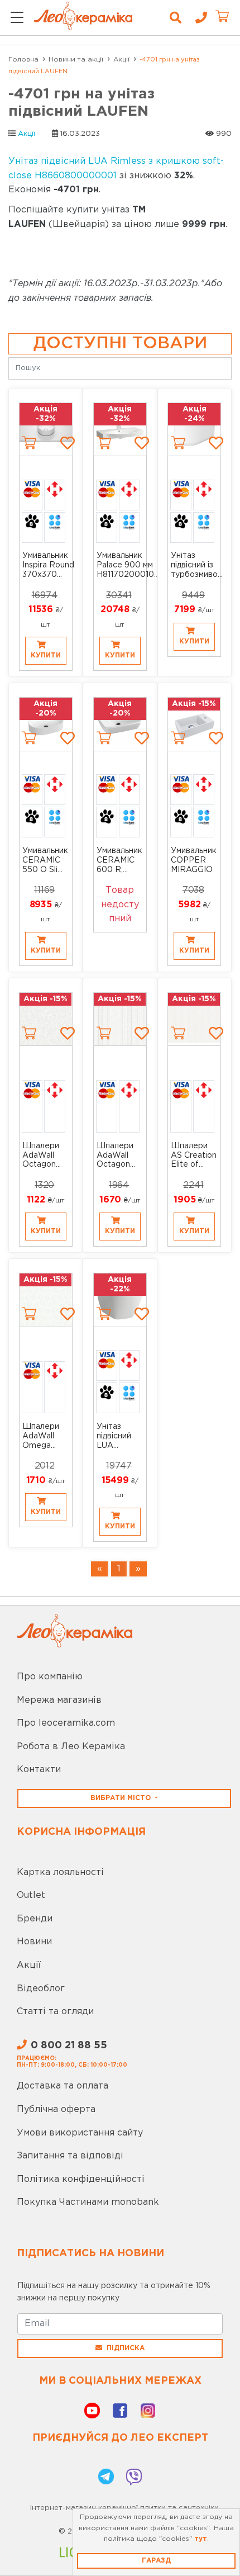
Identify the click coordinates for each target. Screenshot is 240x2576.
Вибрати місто (122, 1798)
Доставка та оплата (63, 2086)
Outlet (31, 1895)
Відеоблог (41, 1989)
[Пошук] (176, 18)
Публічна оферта (56, 2109)
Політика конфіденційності (81, 2179)
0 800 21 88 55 (69, 2045)
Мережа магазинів (59, 1700)
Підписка (126, 2348)
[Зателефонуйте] (197, 18)
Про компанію (50, 1677)
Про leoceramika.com (66, 1723)
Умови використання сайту (80, 2133)
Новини (34, 1942)
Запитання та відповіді (70, 2156)
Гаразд (156, 2561)
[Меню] (17, 18)
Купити (46, 655)
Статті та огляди (55, 2012)
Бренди (35, 1919)
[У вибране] (68, 443)
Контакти (39, 1770)
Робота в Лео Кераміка (71, 1747)
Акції (27, 134)
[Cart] (29, 443)
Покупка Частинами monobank (88, 2202)
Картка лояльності (60, 1872)
